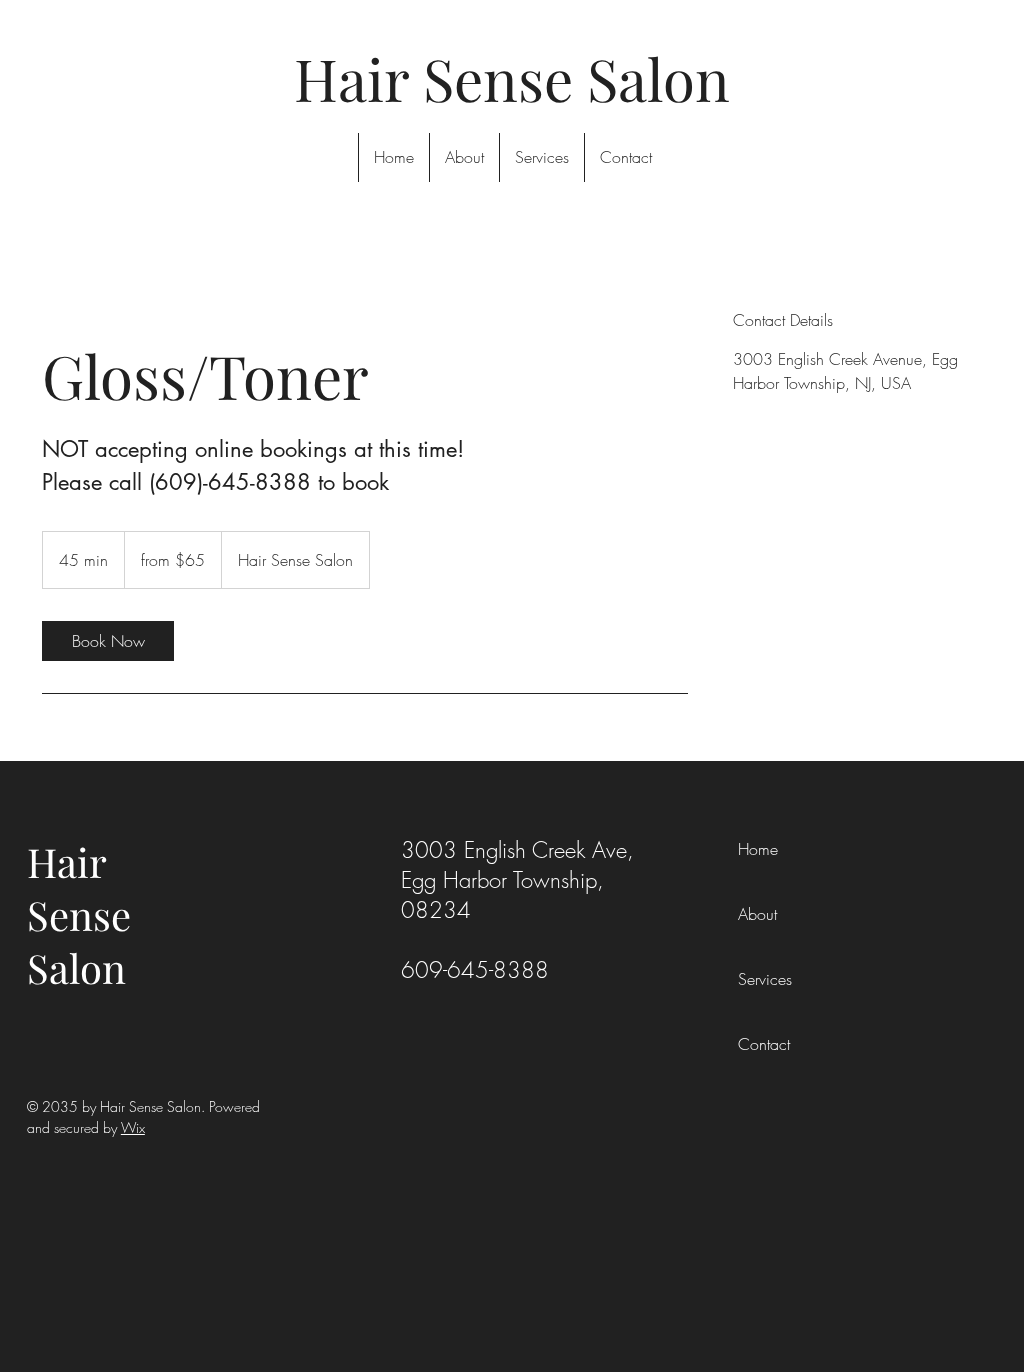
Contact (764, 1044)
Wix (133, 1127)
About (757, 914)
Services (765, 979)
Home (758, 849)
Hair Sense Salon (79, 914)
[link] (108, 641)
